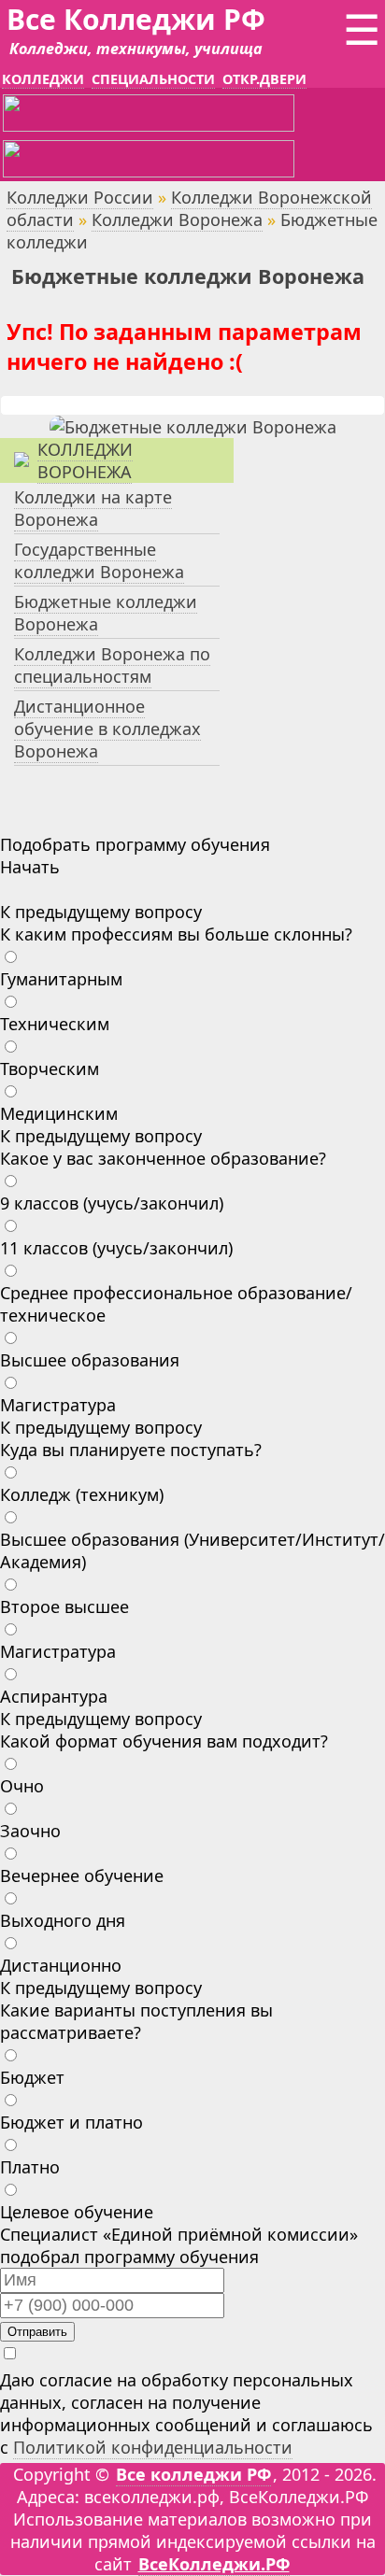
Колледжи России (80, 197)
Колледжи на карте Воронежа (93, 508)
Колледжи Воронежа (177, 219)
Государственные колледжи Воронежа (99, 560)
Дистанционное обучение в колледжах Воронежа (107, 729)
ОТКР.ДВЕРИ (264, 79)
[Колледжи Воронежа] (193, 427)
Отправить (37, 2332)
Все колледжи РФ (193, 2474)
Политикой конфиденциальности (153, 2447)
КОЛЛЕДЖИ (43, 79)
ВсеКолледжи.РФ (214, 2564)
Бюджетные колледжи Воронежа (106, 613)
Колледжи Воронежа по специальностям (112, 665)
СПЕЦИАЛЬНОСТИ (153, 79)
